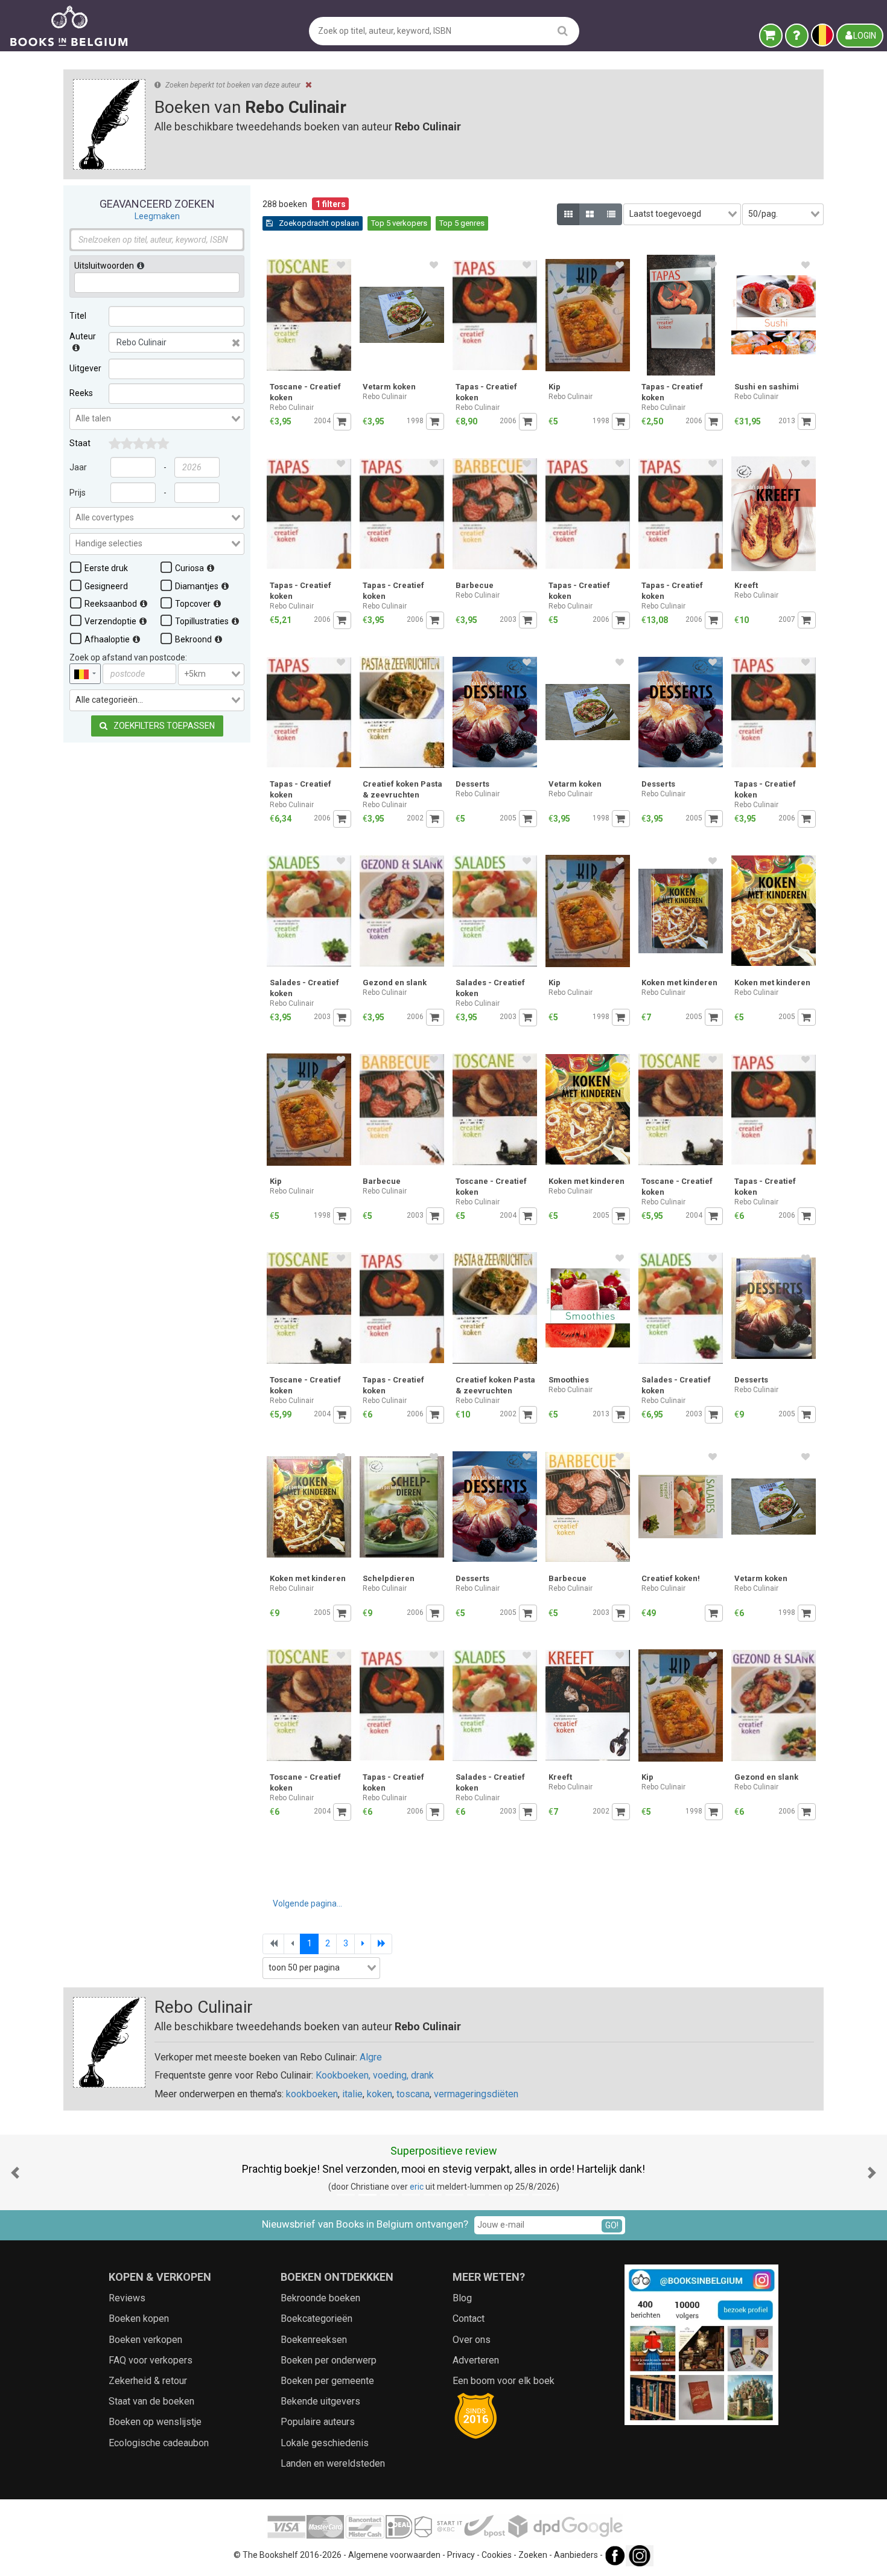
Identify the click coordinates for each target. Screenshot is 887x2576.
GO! (612, 2225)
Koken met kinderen (679, 983)
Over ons (472, 2340)
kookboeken (312, 2094)
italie (352, 2094)
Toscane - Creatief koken (305, 392)
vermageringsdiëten (476, 2094)
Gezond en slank (395, 983)
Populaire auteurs (318, 2422)
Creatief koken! (671, 1578)
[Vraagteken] (797, 36)
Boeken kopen (139, 2319)
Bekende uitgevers (320, 2401)
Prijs (78, 493)
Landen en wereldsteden (333, 2463)
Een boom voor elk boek (504, 2381)
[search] (563, 30)
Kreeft (746, 585)
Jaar (78, 467)
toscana (413, 2094)
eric (301, 2187)
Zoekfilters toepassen (163, 726)
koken (380, 2094)
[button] (15, 2172)
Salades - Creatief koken (304, 988)
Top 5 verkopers (399, 223)
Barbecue (475, 585)
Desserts (472, 784)
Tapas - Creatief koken (486, 392)
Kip (555, 387)
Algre (371, 2057)
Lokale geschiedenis (325, 2443)
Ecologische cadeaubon (159, 2443)
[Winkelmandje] (771, 36)
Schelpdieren (389, 1578)
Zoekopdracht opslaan (318, 223)
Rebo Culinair (292, 407)
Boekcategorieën (316, 2319)
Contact (469, 2319)
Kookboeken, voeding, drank (375, 2075)
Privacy (461, 2555)
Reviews (127, 2298)
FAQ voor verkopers (151, 2360)
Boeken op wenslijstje (155, 2422)
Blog (462, 2298)
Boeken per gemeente (327, 2381)
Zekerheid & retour (148, 2381)
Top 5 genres (462, 223)
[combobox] (157, 419)
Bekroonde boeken (320, 2298)
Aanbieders (576, 2555)
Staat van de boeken (151, 2401)
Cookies (497, 2555)
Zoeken (533, 2555)
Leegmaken (157, 216)
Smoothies (569, 1380)
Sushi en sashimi (767, 387)
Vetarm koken (389, 387)
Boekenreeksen (314, 2340)
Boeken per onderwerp (329, 2360)
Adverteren (476, 2360)
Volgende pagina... (307, 1903)
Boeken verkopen (145, 2340)
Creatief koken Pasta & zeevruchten (402, 789)
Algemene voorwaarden (394, 2555)
